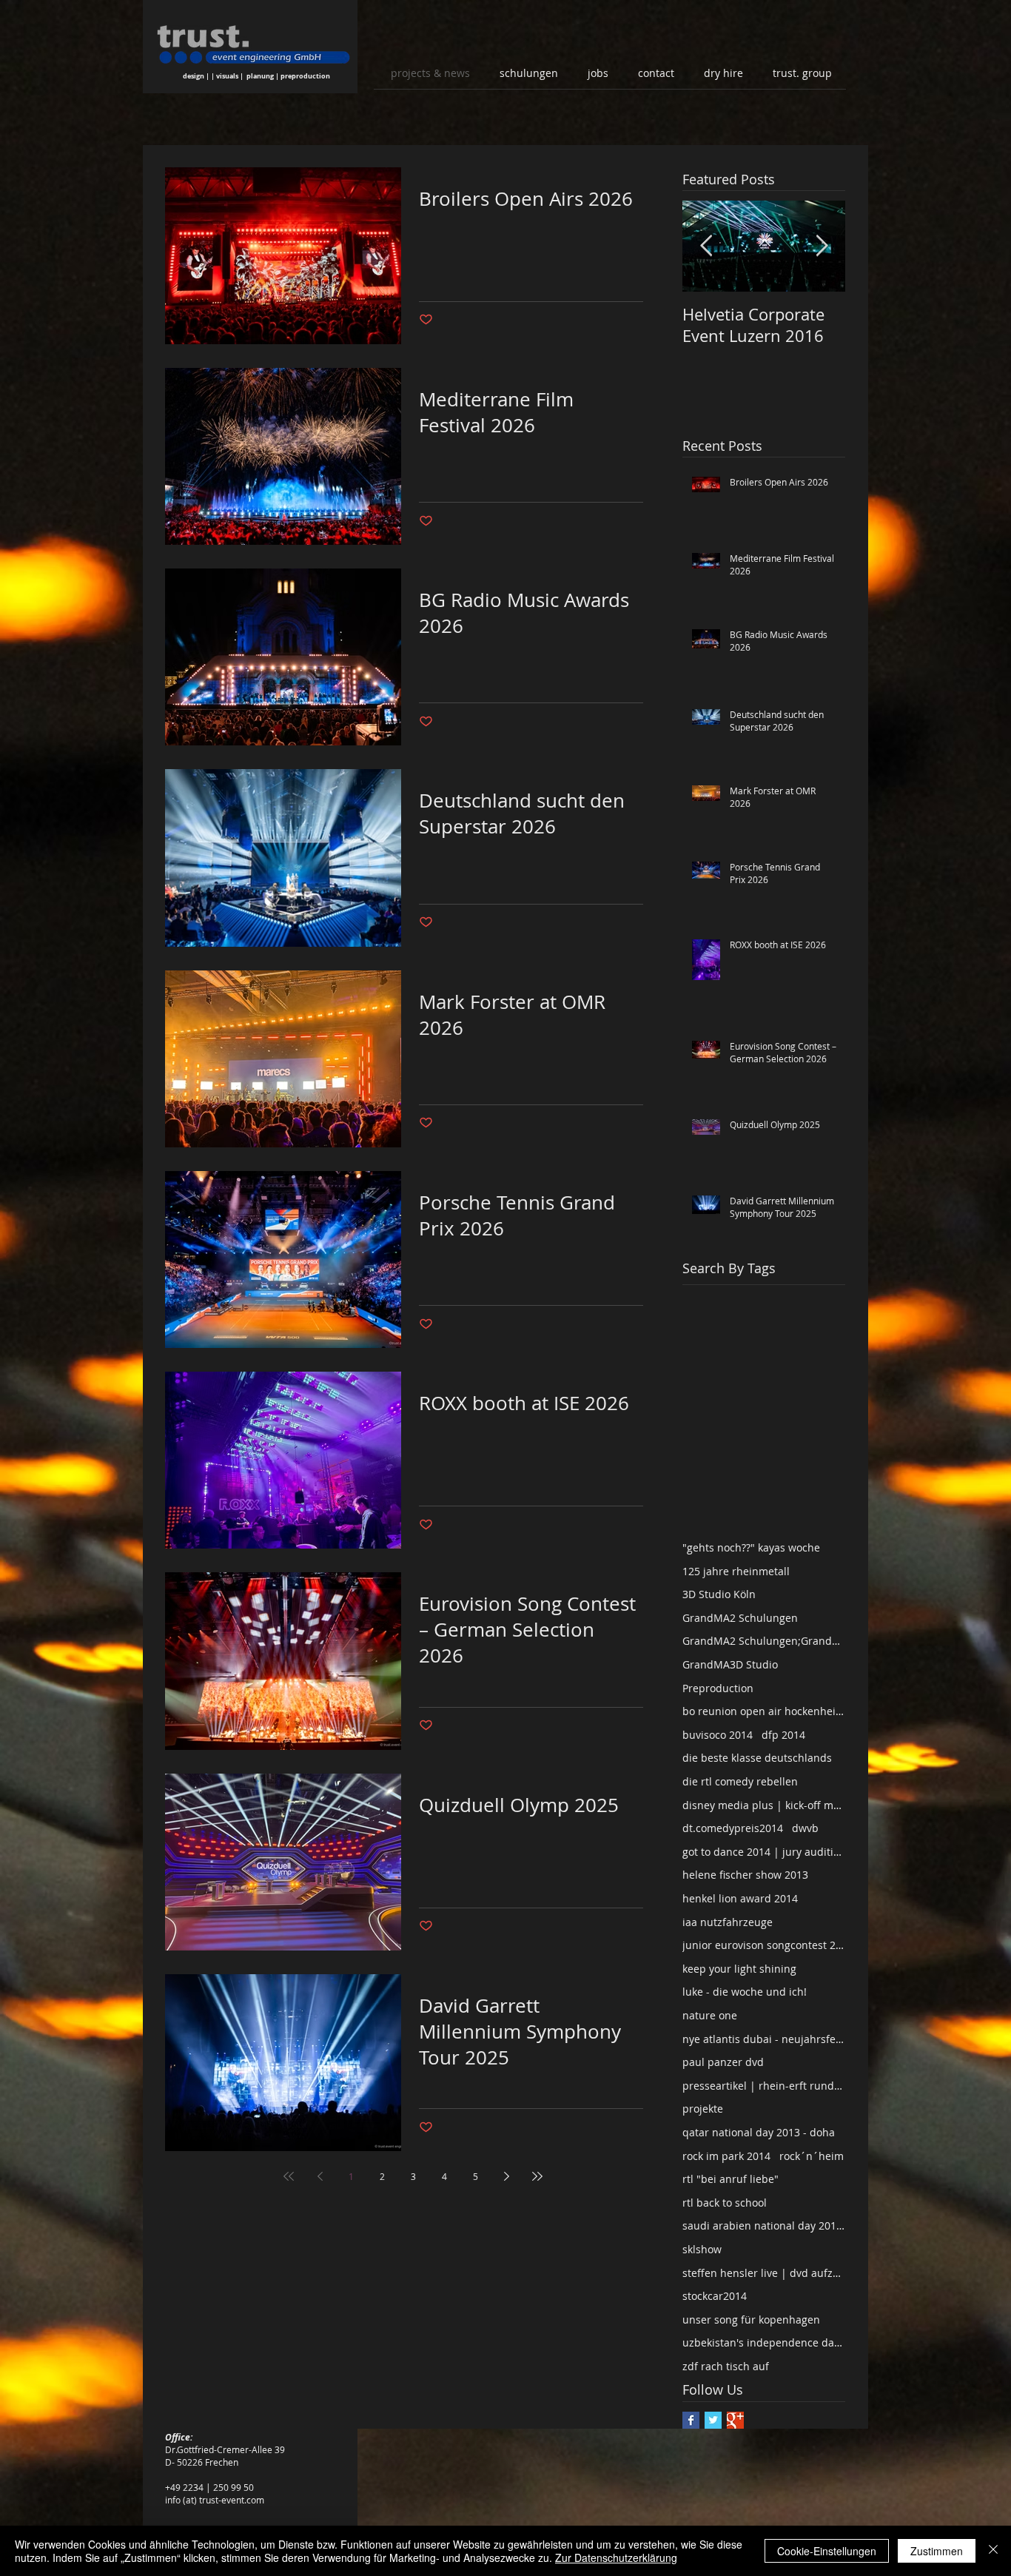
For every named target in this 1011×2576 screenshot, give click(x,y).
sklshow (702, 2249)
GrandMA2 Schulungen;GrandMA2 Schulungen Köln (764, 1641)
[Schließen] (993, 2551)
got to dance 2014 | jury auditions (764, 1852)
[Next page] (506, 2176)
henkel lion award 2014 (740, 1898)
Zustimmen (937, 2551)
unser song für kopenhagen (751, 2320)
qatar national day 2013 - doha (759, 2132)
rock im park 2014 (726, 2156)
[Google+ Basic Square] (735, 2420)
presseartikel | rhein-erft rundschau (764, 2086)
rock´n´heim (812, 2156)
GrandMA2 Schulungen (740, 1618)
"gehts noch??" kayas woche (751, 1547)
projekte (703, 2109)
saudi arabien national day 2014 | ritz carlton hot (764, 2226)
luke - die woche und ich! (745, 1992)
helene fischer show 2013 (745, 1875)
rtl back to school (725, 2203)
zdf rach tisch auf (726, 2366)
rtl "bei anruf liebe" (730, 2179)
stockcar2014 (715, 2296)
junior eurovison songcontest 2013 (764, 1945)
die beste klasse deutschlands (757, 1758)
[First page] (289, 2176)
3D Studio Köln (719, 1594)
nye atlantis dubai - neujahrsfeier (764, 2039)
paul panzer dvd (723, 2062)
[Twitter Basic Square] (713, 2420)
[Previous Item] (706, 246)
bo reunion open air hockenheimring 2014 (764, 1711)
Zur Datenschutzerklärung (616, 2557)
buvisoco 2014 (718, 1735)
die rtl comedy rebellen (740, 1781)
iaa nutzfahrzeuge (728, 1922)
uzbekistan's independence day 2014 (764, 2342)
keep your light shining (739, 1969)
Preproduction (718, 1688)
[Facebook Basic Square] (691, 2420)
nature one (710, 2015)
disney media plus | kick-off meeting (764, 1805)
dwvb (805, 1828)
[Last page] (537, 2176)
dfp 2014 (783, 1735)
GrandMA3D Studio (730, 1664)
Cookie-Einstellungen (827, 2551)
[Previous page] (320, 2176)
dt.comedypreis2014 (733, 1828)
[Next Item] (822, 246)
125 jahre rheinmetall (736, 1571)
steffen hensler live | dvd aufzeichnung (764, 2273)
